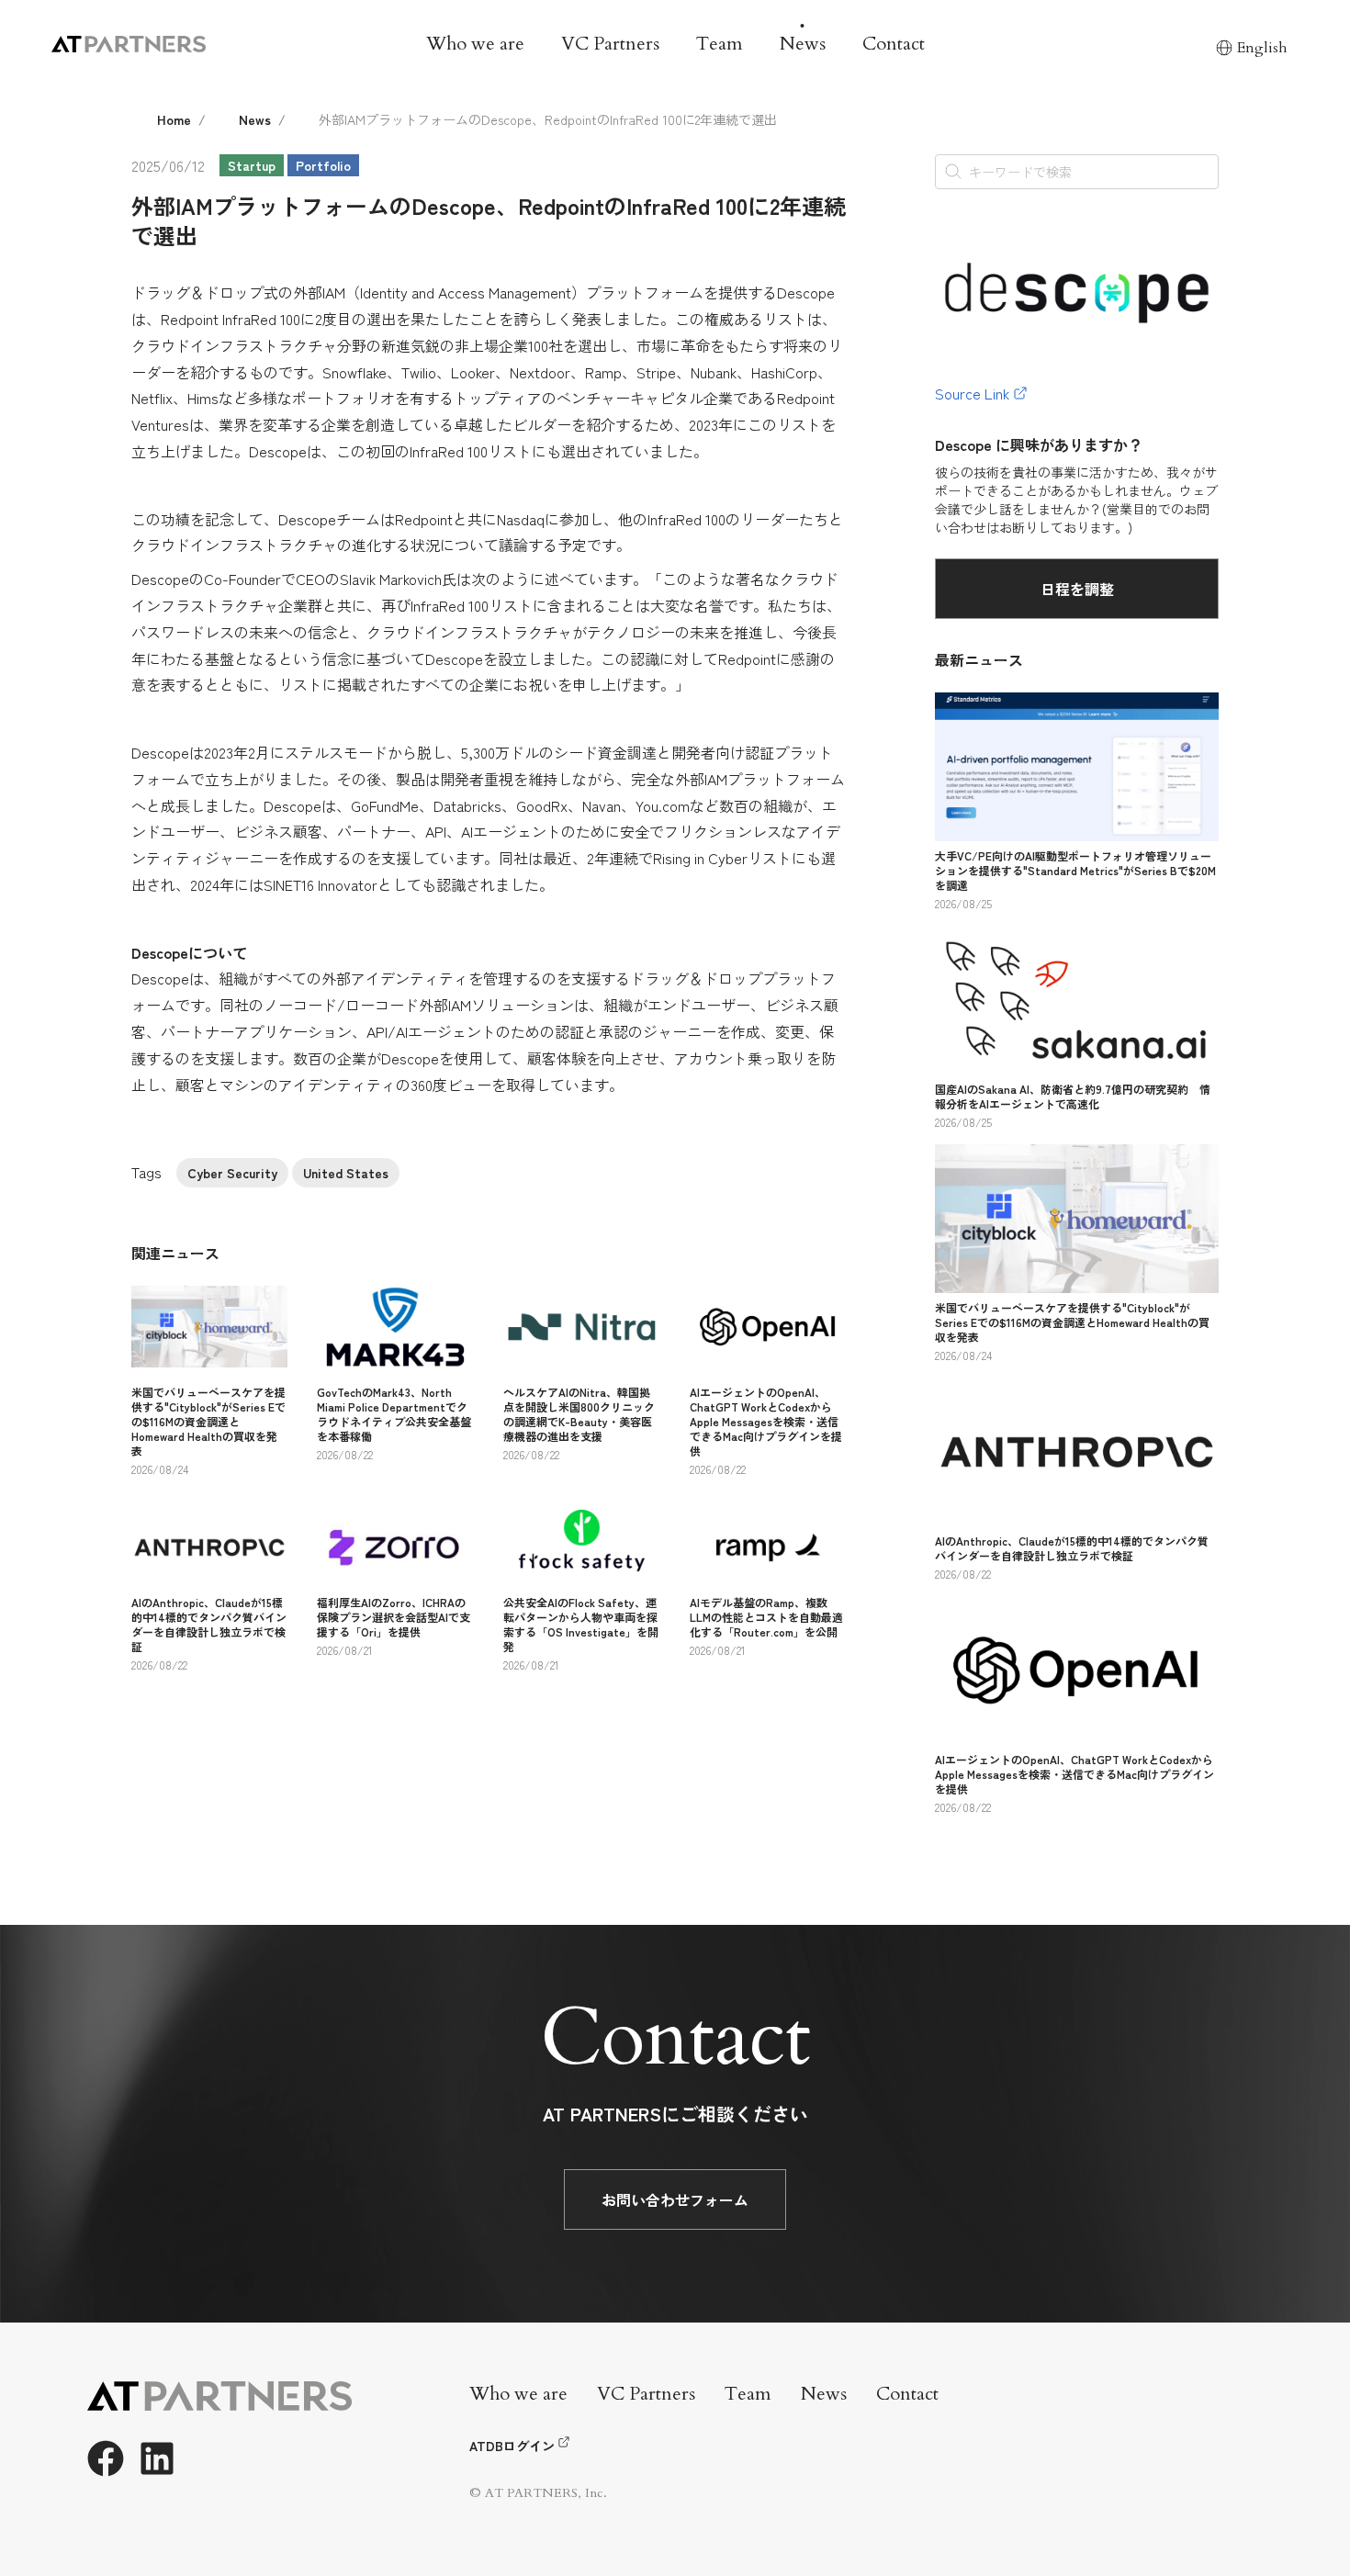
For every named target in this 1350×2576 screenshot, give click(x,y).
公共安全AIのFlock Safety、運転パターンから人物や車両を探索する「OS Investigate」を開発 (581, 1624)
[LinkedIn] (157, 2458)
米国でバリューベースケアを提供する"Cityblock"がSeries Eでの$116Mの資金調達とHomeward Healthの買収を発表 (208, 1421)
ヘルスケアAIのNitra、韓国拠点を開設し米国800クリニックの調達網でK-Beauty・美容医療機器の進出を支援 (579, 1414)
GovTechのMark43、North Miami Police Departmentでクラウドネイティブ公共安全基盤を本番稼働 (394, 1414)
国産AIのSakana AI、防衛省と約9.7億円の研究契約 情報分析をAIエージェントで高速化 (1073, 1096)
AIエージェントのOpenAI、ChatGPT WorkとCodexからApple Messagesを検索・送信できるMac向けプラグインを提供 (766, 1421)
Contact (894, 44)
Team (720, 44)
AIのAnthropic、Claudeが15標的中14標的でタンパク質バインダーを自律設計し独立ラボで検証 (209, 1624)
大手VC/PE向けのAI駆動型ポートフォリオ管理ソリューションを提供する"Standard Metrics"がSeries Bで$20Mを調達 (1075, 870)
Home (174, 119)
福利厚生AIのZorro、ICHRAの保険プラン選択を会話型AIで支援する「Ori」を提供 (394, 1617)
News (803, 44)
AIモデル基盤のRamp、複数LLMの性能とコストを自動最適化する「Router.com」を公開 (766, 1617)
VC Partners (610, 44)
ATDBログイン (512, 2446)
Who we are (475, 44)
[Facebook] (106, 2458)
